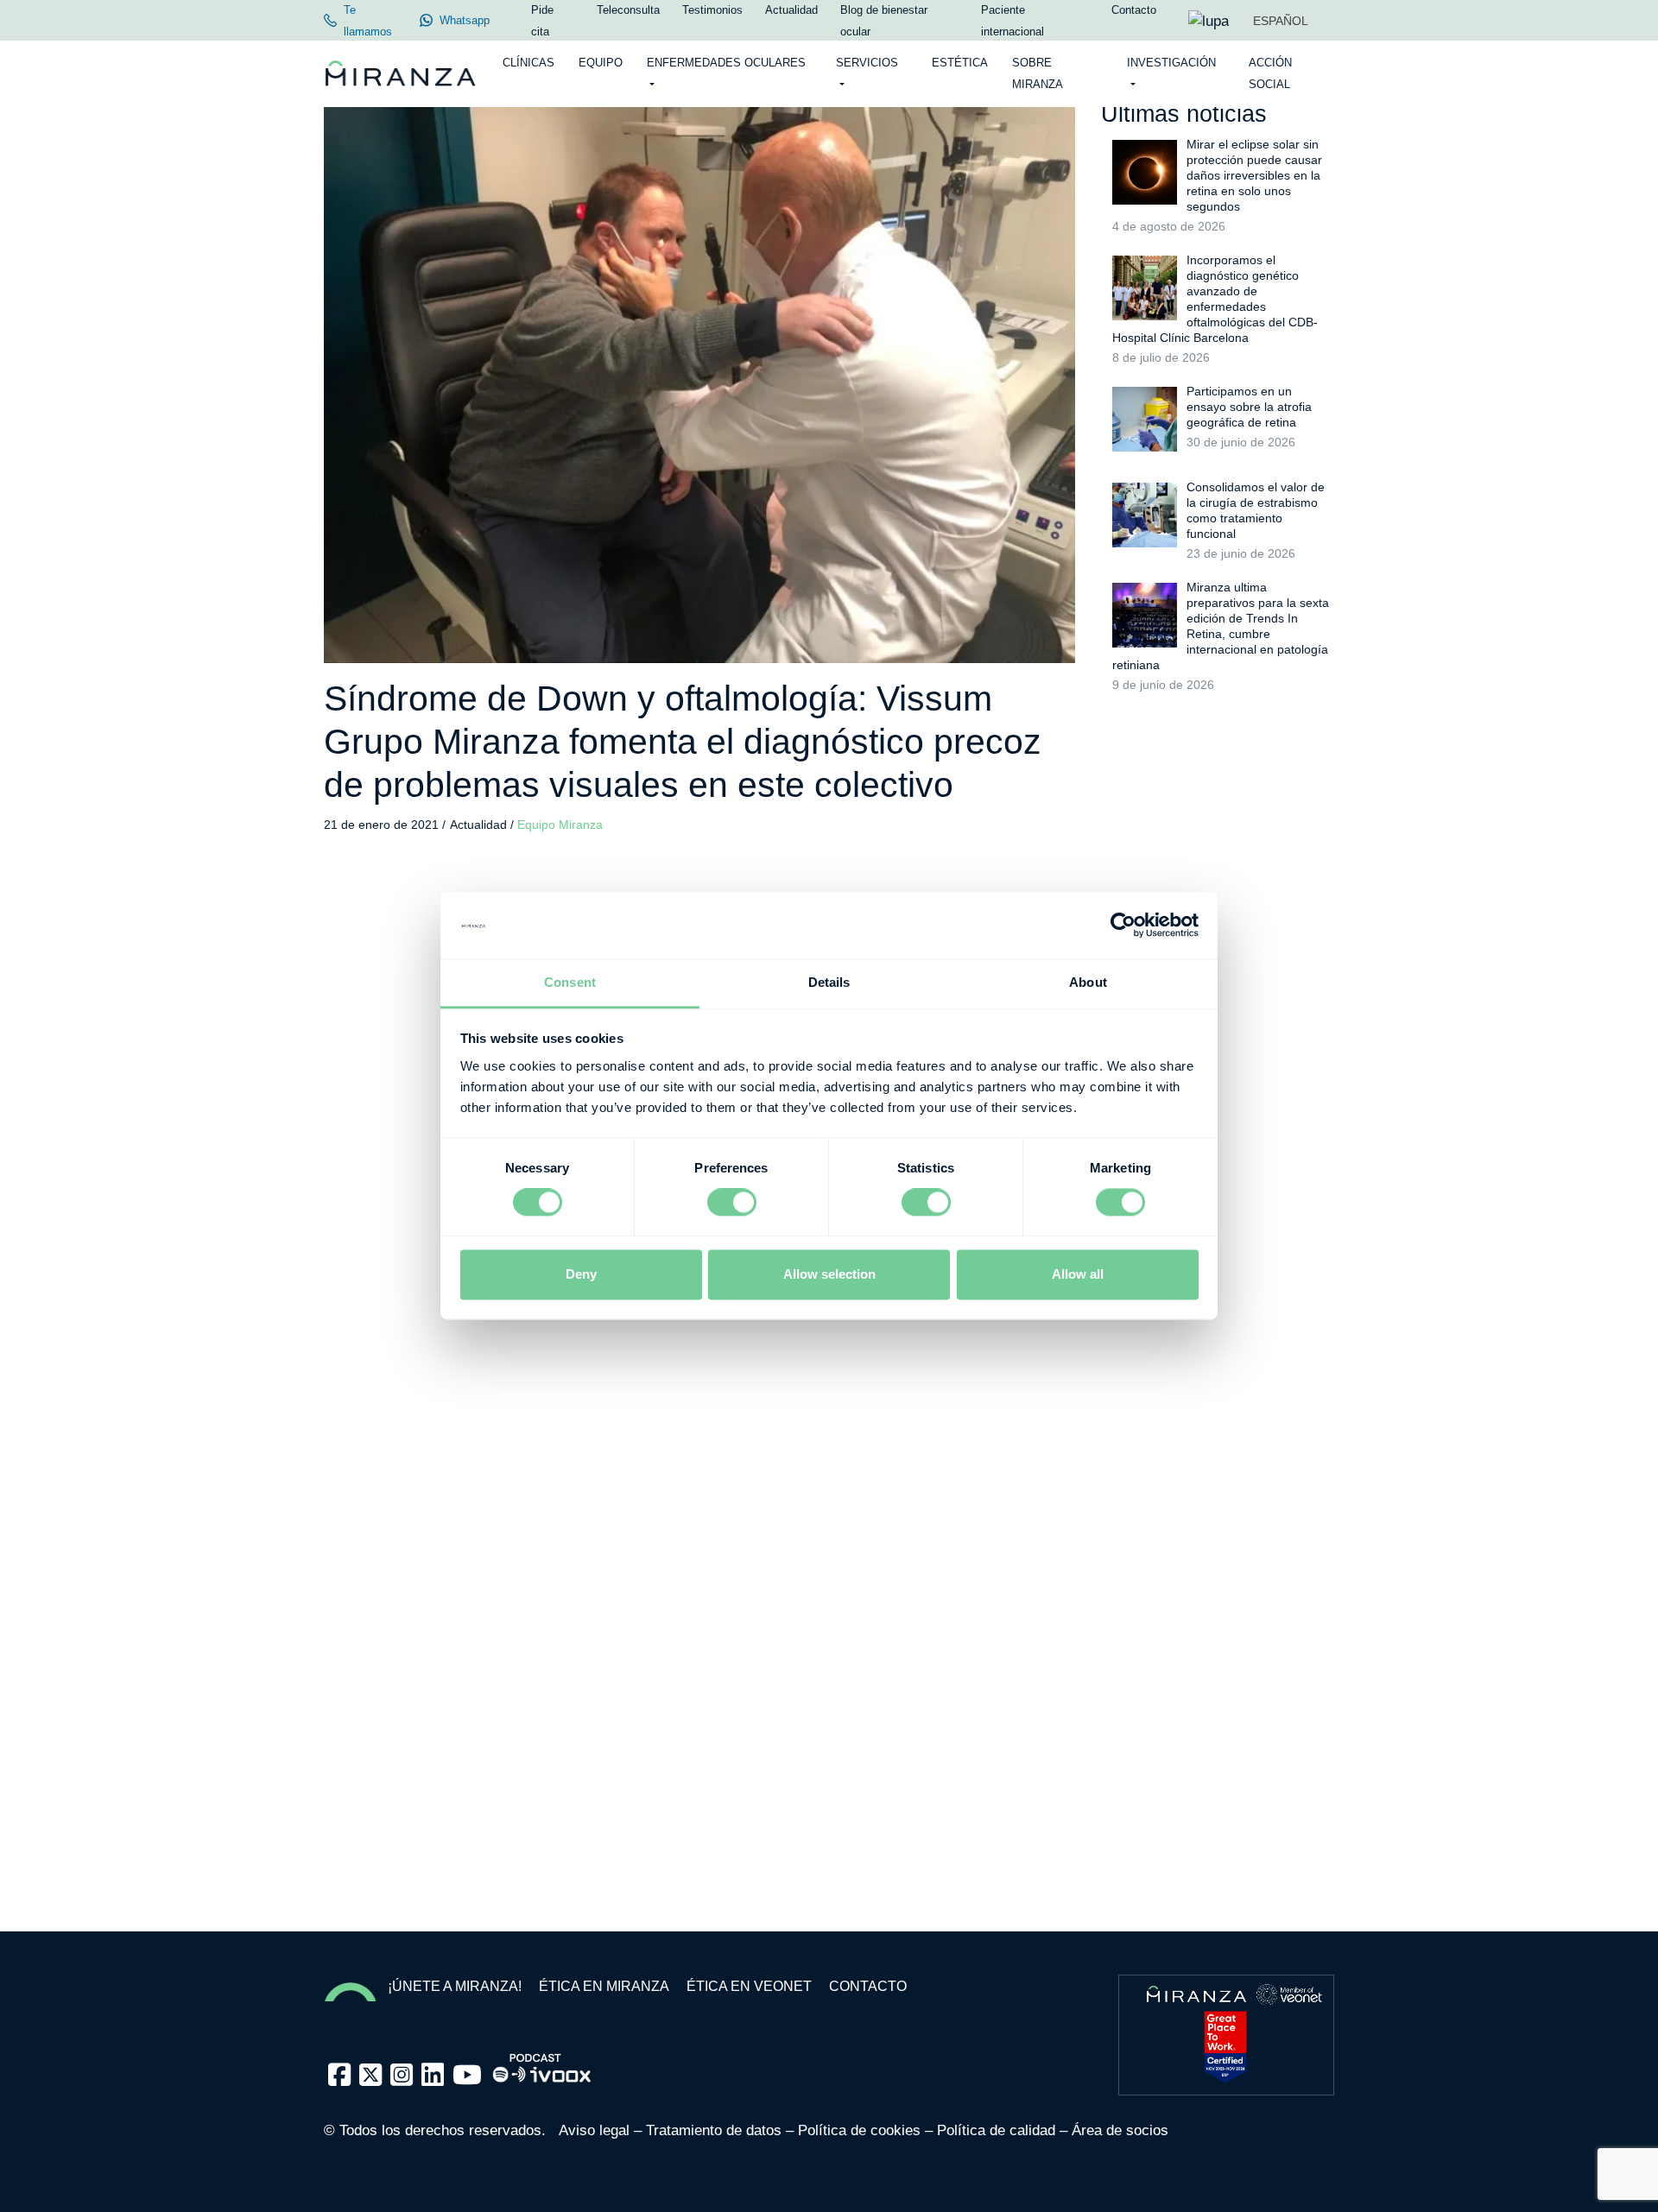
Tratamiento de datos (714, 2130)
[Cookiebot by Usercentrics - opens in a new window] (1123, 926)
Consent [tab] (570, 982)
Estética (960, 63)
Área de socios (1120, 2130)
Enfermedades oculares (726, 63)
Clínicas (528, 63)
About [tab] (1088, 982)
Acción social (1270, 73)
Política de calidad (996, 2130)
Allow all (1078, 1274)
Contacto (868, 1986)
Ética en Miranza (604, 1986)
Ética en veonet (749, 1986)
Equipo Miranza (560, 825)
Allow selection (829, 1274)
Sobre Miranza (1038, 73)
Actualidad (480, 825)
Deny (581, 1274)
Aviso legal (594, 2130)
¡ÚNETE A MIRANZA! (455, 1986)
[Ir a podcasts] (542, 2063)
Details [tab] (829, 982)
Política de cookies (859, 2130)
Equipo (601, 63)
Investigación (1171, 63)
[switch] (732, 1203)
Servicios (867, 63)
